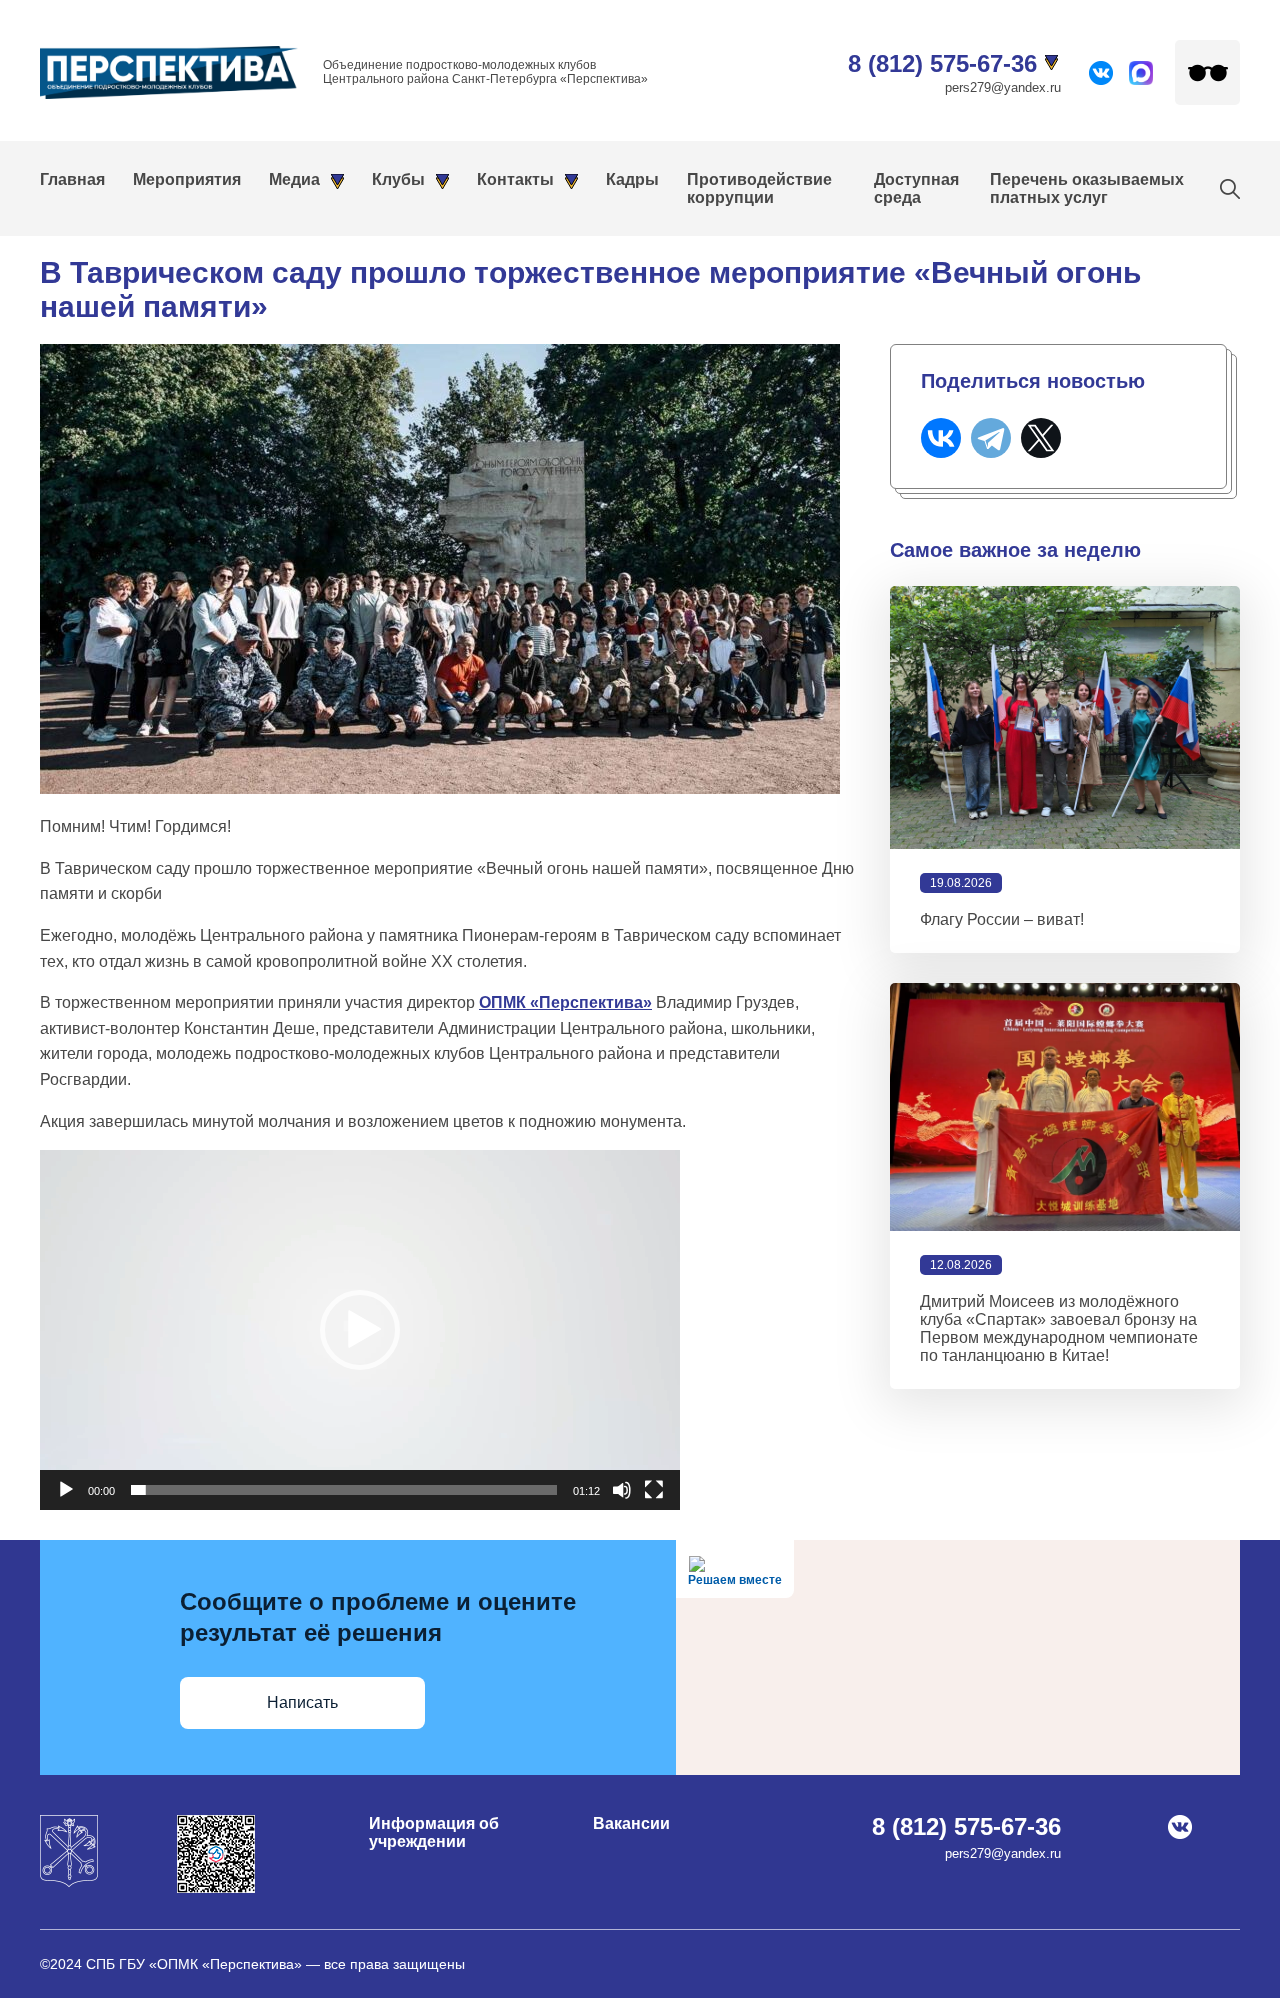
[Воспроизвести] (66, 1490)
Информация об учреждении (434, 1832)
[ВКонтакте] (941, 438)
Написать (302, 1702)
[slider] (344, 1490)
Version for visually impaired (1207, 72)
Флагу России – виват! (1002, 919)
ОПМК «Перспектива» (565, 1002)
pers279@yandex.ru (1003, 87)
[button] (360, 1330)
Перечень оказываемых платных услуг (1087, 188)
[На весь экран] (654, 1490)
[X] (1041, 438)
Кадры (632, 179)
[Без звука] (622, 1490)
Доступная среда (916, 188)
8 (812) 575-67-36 (942, 63)
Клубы (398, 179)
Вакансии (631, 1823)
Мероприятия (187, 179)
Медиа (294, 179)
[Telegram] (991, 438)
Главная (72, 179)
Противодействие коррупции (759, 188)
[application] (360, 1330)
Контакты (515, 179)
